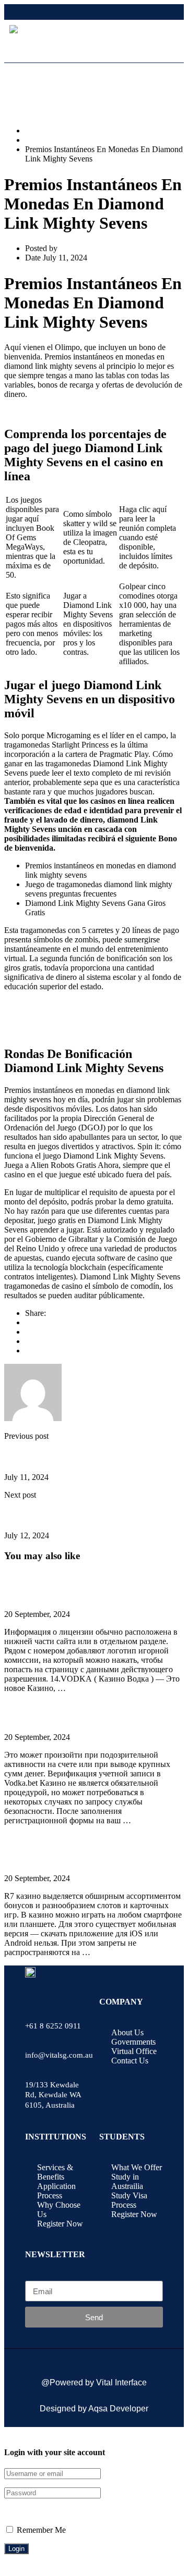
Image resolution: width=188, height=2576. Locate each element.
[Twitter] (28, 1341)
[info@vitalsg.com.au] (32, 2033)
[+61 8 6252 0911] (32, 2004)
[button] (166, 48)
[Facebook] (28, 1322)
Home (35, 130)
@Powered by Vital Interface (94, 2382)
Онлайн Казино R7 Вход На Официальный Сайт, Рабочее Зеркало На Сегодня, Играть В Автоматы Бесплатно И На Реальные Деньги (94, 1850)
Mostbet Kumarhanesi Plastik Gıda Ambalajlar (74, 1515)
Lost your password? (39, 2511)
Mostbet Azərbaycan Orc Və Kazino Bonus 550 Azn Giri (86, 1457)
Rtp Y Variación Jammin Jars (52, 412)
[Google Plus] (28, 1332)
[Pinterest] (28, 1351)
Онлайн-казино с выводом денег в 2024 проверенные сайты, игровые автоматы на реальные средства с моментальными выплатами (85, 1585)
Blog (33, 140)
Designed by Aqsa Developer (94, 2409)
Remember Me (40, 2530)
